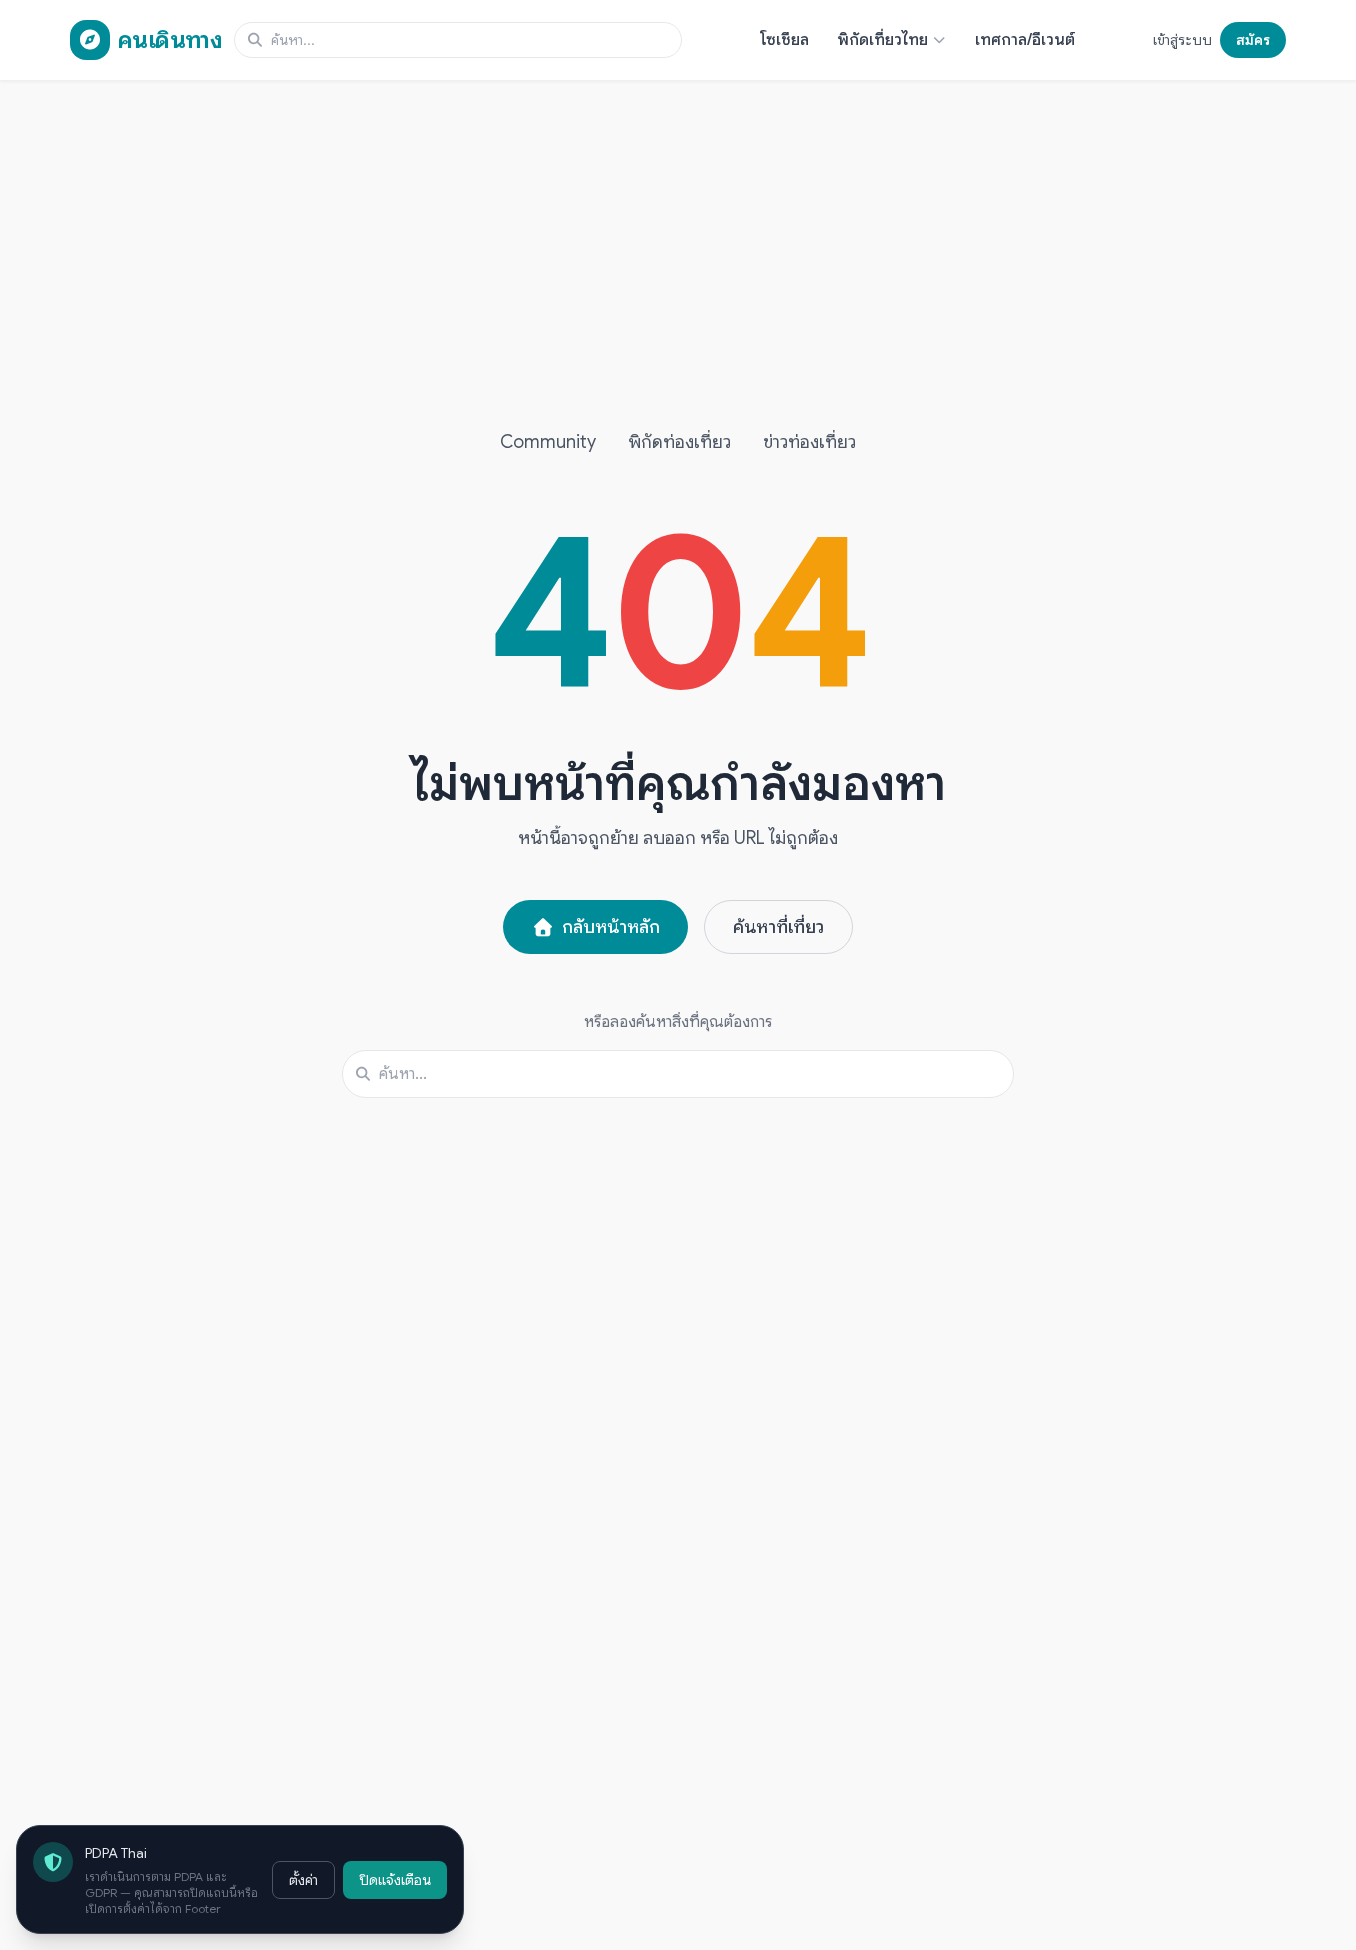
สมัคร (1253, 40)
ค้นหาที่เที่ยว (778, 927)
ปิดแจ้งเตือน (395, 1880)
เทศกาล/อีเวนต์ (1025, 40)
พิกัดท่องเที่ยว (679, 442)
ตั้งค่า (303, 1880)
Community (548, 442)
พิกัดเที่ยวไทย (882, 40)
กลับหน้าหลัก (611, 927)
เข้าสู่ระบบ (1182, 40)
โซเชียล (785, 40)
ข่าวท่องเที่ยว (809, 442)
